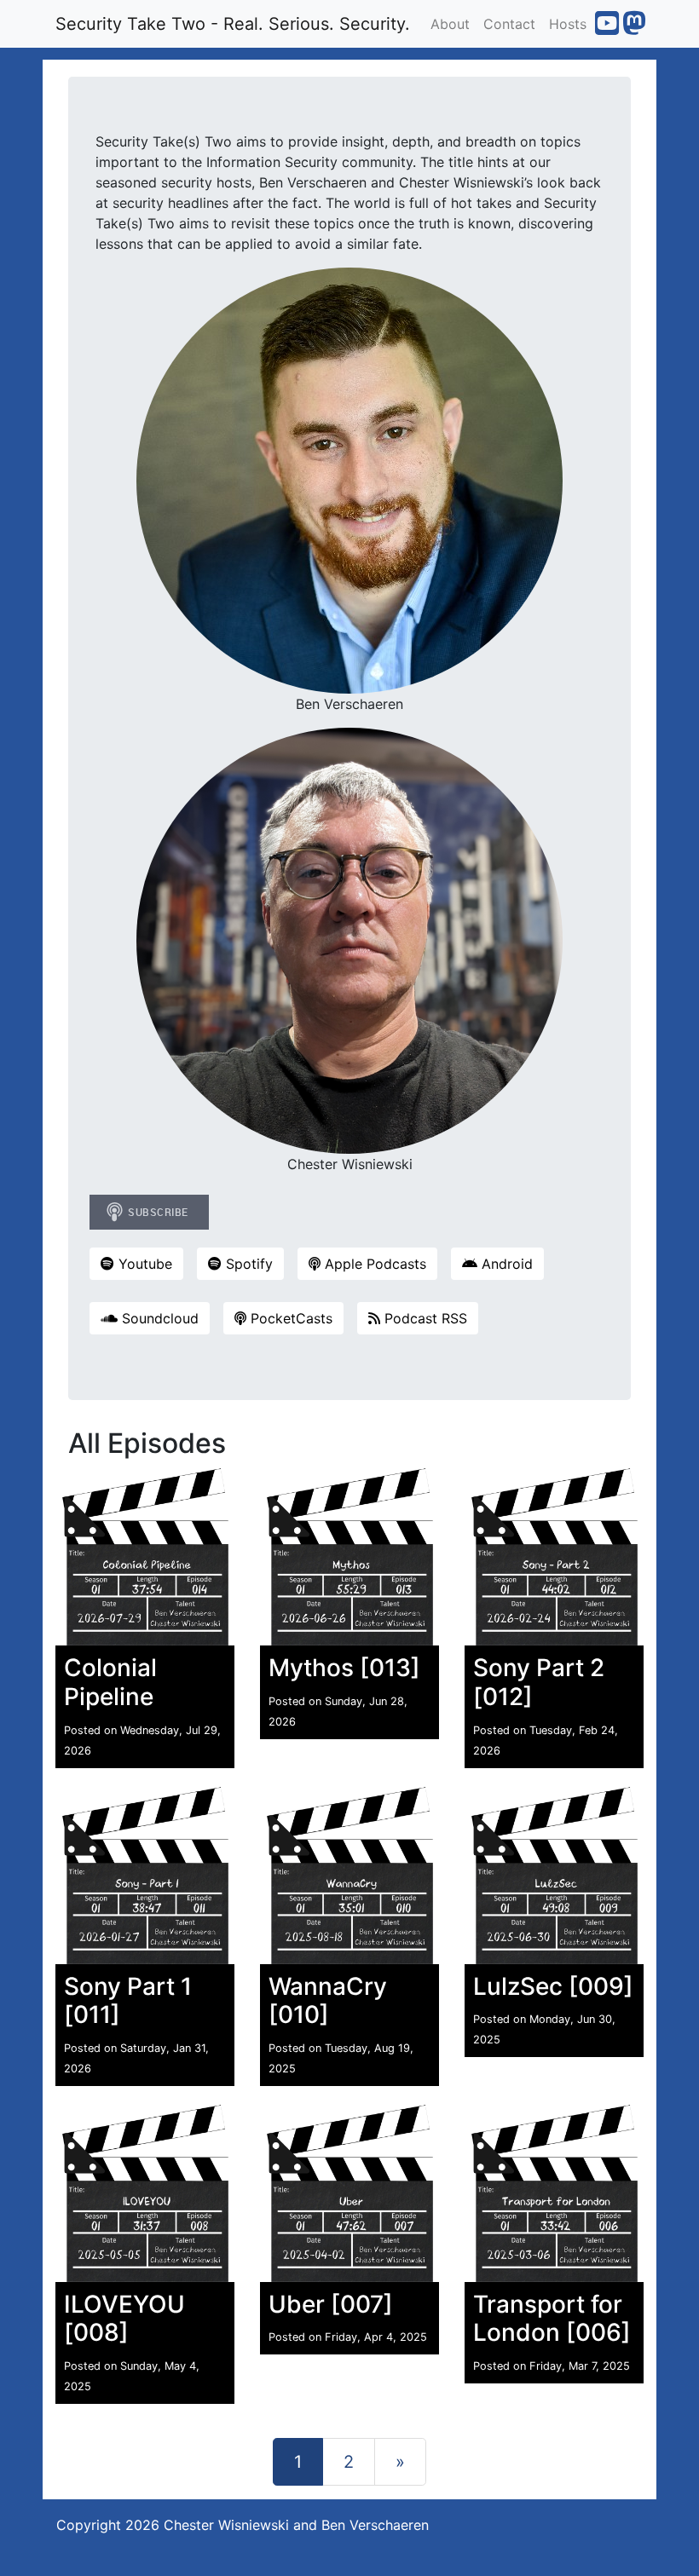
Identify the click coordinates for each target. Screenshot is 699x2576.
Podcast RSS (424, 1318)
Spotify (247, 1264)
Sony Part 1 (128, 1986)
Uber (297, 2304)
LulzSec (518, 1986)
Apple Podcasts (373, 1264)
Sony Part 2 (539, 1668)
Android (505, 1264)
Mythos (311, 1668)
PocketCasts (289, 1318)
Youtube (143, 1264)
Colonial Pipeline (110, 1682)
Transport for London (548, 2319)
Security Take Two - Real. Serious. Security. (233, 24)
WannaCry (328, 1986)
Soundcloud (158, 1318)
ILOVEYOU (124, 2304)
